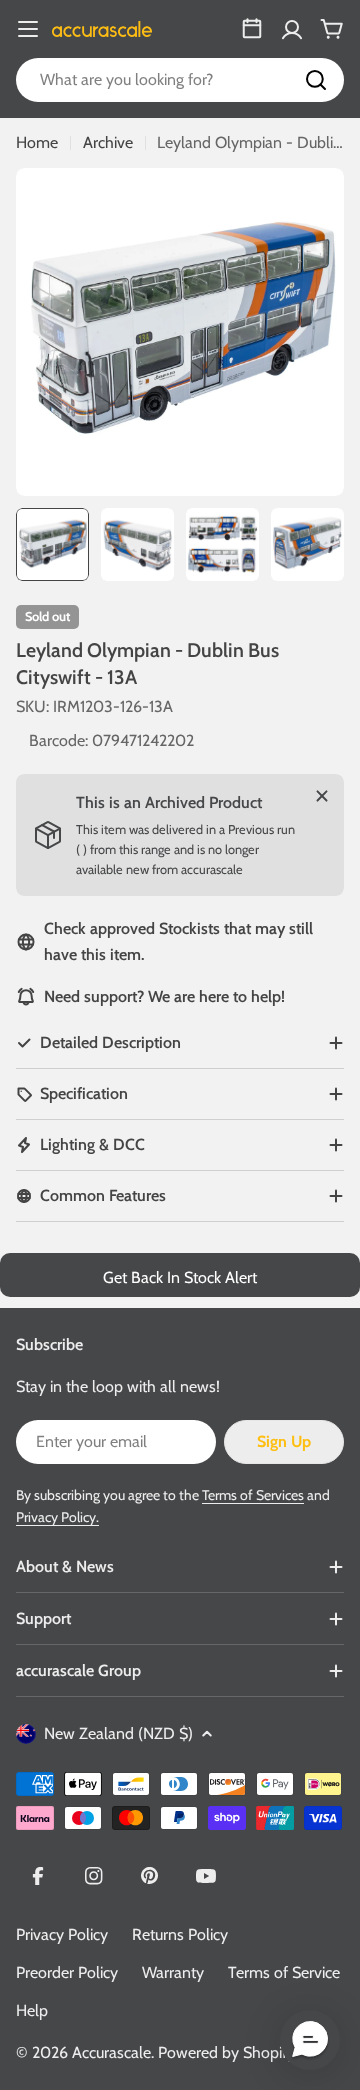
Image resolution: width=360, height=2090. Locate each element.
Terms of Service (284, 1972)
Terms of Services (253, 1495)
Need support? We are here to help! (164, 996)
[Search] (316, 80)
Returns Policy (180, 1934)
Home (37, 142)
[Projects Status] (252, 29)
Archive (108, 142)
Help (32, 2010)
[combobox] (180, 80)
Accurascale (111, 2052)
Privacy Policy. (57, 1517)
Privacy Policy (62, 1934)
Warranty (173, 1972)
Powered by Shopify (226, 2052)
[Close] (322, 796)
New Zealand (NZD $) (118, 1733)
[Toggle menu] (28, 29)
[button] (310, 2040)
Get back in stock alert (180, 1277)
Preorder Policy (67, 1972)
